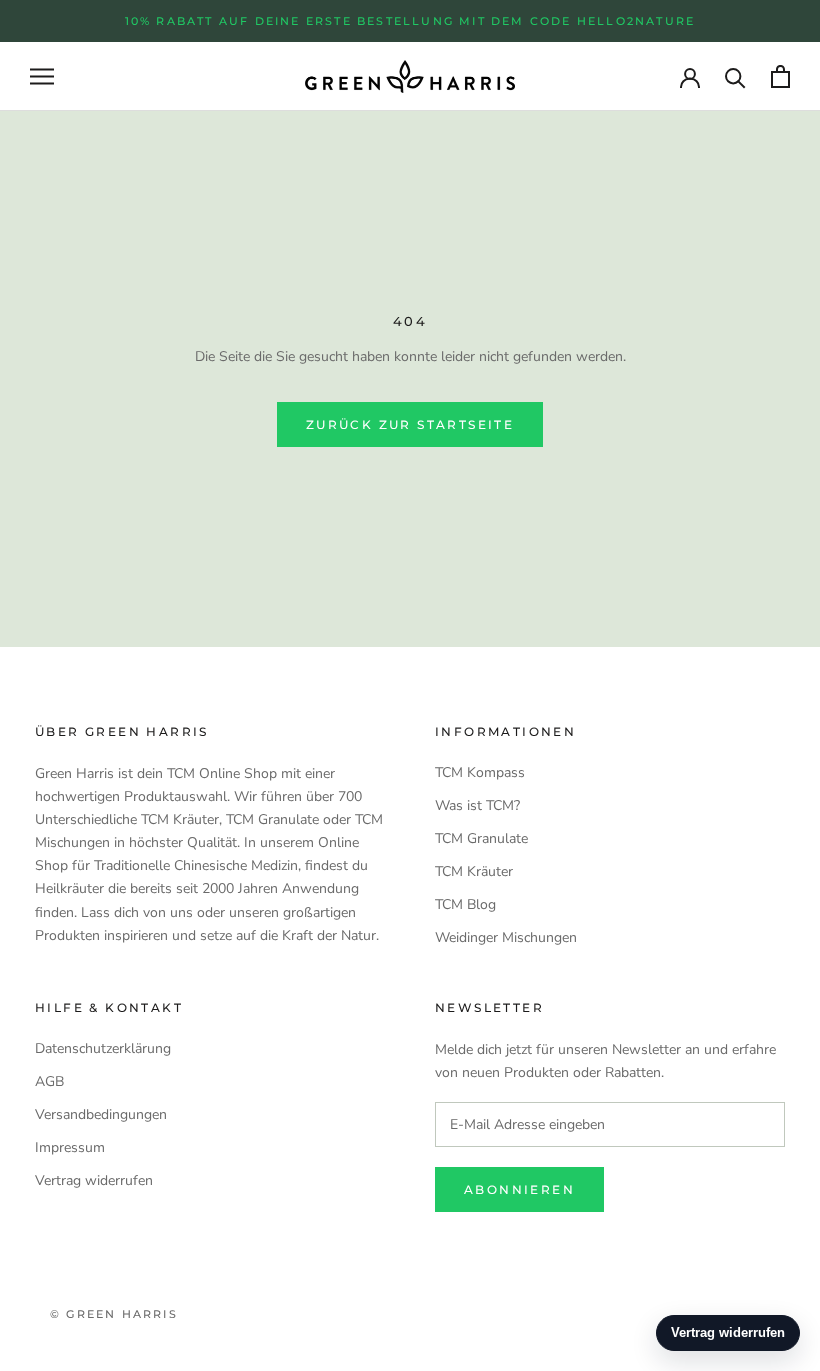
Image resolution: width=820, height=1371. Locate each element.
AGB (49, 1081)
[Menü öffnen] (42, 76)
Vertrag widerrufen (94, 1180)
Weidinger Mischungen (506, 937)
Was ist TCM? (477, 805)
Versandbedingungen (101, 1114)
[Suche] (735, 76)
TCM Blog (465, 904)
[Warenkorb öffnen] (780, 76)
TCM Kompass (480, 772)
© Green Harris (114, 1314)
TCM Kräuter (474, 871)
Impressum (70, 1147)
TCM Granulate (481, 838)
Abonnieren (519, 1189)
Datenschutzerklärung (103, 1048)
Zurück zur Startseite (410, 424)
